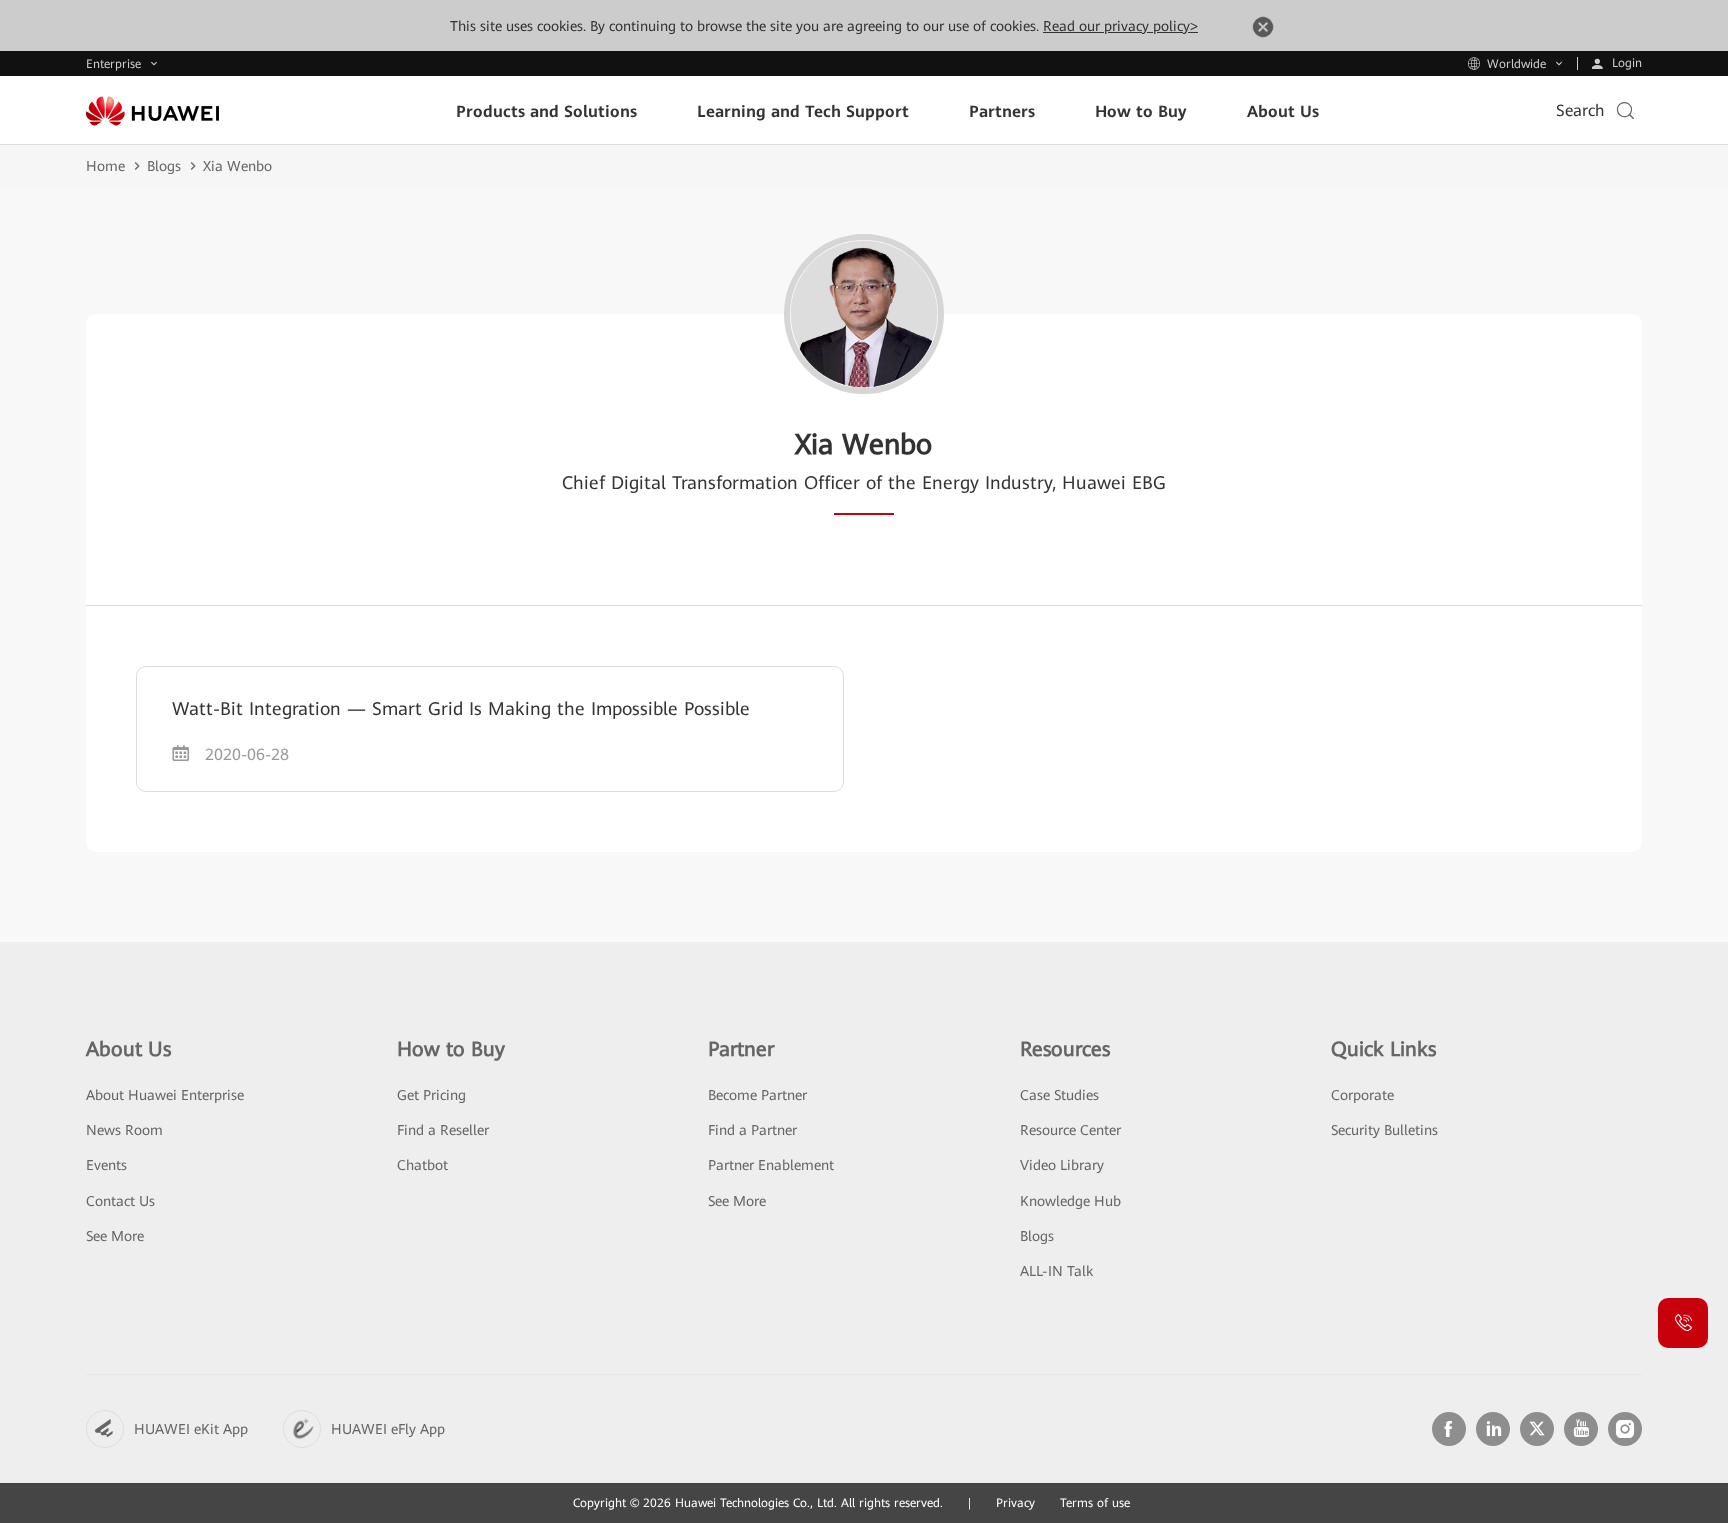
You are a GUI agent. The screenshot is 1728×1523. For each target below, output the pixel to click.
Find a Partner (752, 1130)
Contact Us (120, 1201)
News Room (124, 1130)
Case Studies (1059, 1095)
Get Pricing (431, 1095)
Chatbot (422, 1165)
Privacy (1015, 1503)
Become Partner (757, 1095)
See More (115, 1236)
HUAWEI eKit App (191, 1429)
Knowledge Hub (1070, 1201)
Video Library (1062, 1165)
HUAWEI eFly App (388, 1429)
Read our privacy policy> (1120, 26)
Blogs (164, 166)
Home (105, 166)
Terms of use (1095, 1503)
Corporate (1362, 1095)
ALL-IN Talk (1056, 1271)
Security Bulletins (1384, 1130)
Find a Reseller (443, 1130)
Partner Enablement (771, 1165)
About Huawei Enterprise (165, 1095)
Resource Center (1070, 1130)
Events (106, 1165)
